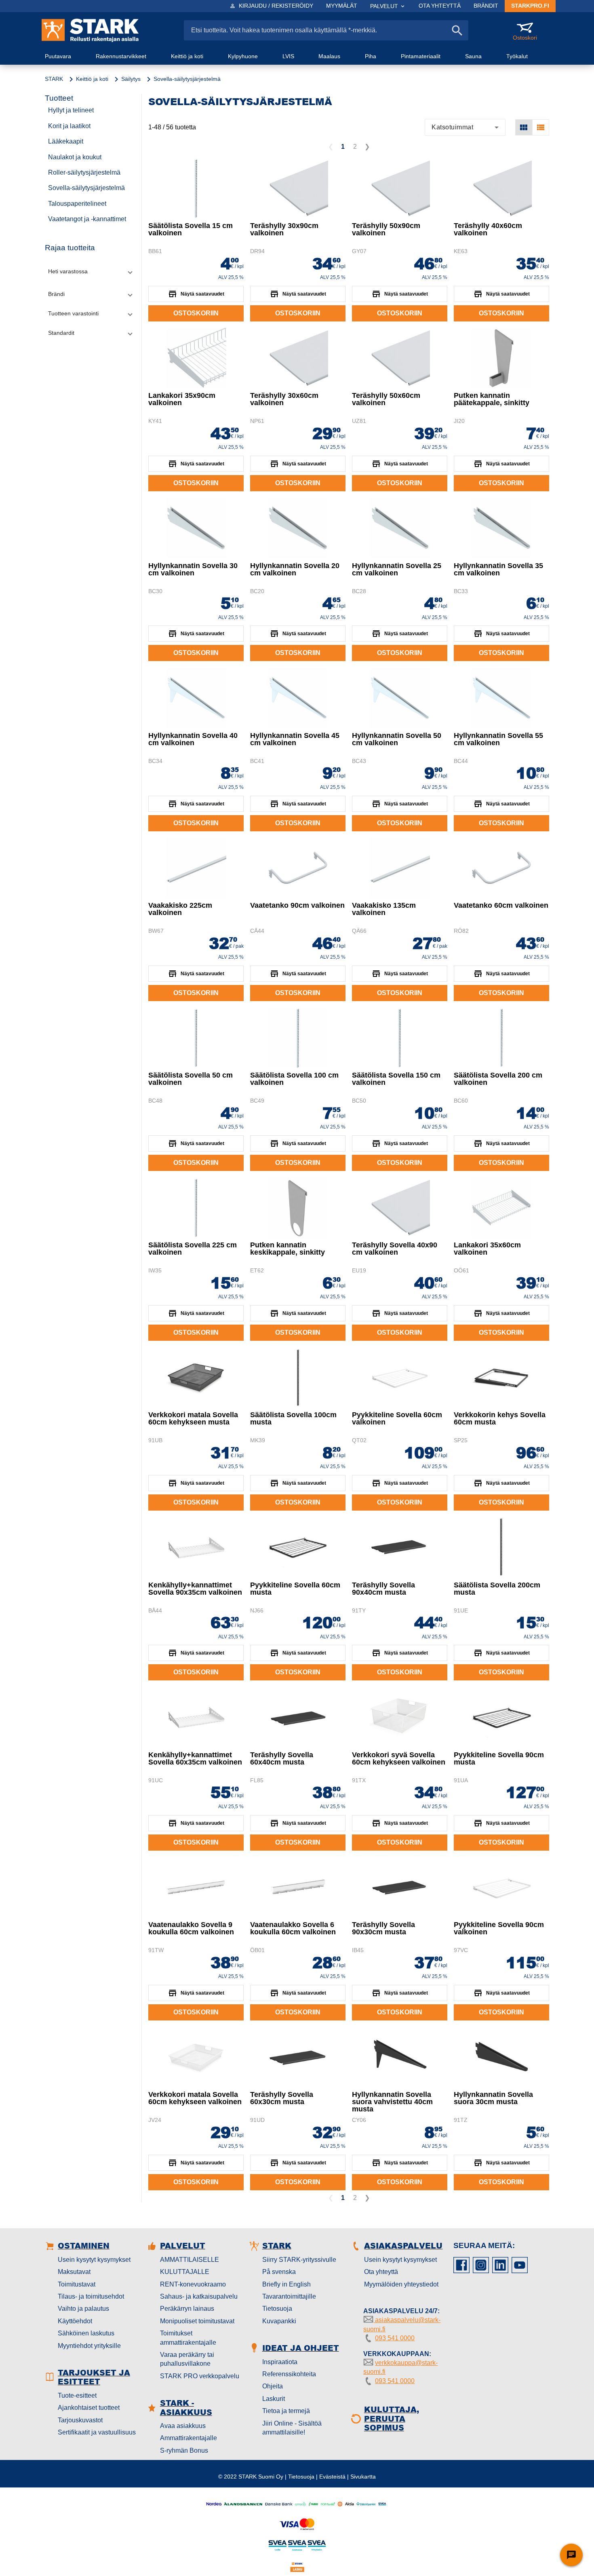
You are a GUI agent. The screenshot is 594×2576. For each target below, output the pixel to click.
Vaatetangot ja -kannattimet (87, 219)
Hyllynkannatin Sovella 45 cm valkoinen (295, 739)
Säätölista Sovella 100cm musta (293, 1418)
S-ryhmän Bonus (184, 2450)
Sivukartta (363, 2477)
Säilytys (131, 79)
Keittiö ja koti (92, 79)
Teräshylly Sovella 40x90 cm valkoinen (395, 1249)
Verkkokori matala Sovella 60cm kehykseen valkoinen (195, 2098)
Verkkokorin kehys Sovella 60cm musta (500, 1418)
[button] (90, 272)
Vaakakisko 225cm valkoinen (180, 909)
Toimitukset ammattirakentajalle (188, 2338)
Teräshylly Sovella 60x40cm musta (282, 1758)
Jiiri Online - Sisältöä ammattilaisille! (292, 2428)
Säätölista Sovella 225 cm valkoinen (193, 1249)
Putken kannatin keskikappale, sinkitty (288, 1249)
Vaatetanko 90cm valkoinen (297, 905)
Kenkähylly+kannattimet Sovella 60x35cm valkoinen (195, 1758)
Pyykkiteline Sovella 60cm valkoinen (397, 1418)
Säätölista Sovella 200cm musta (497, 1589)
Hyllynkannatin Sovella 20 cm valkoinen (295, 569)
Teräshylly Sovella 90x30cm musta (383, 1928)
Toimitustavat (77, 2284)
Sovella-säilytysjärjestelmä (86, 188)
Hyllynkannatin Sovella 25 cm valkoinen (397, 569)
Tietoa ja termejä (286, 2411)
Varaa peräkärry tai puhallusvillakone (187, 2359)
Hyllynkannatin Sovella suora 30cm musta (493, 2098)
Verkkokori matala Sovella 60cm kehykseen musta (193, 1418)
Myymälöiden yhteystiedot (401, 2284)
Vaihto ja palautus (83, 2309)
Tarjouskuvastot (80, 2420)
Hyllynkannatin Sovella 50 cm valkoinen (397, 739)
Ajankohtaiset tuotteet (89, 2408)
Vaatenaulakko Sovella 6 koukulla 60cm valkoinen (293, 1928)
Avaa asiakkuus (183, 2426)
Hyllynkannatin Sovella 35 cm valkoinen (498, 569)
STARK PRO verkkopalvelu (200, 2376)
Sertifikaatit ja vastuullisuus (97, 2432)
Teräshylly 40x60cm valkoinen (488, 229)
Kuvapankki (279, 2321)
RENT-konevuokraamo (193, 2284)
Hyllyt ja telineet (71, 110)
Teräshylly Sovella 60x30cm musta (282, 2098)
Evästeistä (332, 2477)
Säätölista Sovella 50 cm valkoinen (191, 1079)
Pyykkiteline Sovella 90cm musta (499, 1758)
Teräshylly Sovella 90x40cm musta (383, 1589)
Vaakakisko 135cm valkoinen (384, 909)
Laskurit (274, 2399)
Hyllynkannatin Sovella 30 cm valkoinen (193, 569)
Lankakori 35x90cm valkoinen (182, 399)
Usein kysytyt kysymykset (94, 2260)
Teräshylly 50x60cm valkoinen (386, 399)
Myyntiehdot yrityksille (89, 2346)
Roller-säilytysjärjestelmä (84, 172)
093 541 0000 (395, 2338)
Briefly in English (286, 2284)
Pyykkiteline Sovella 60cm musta (295, 1589)
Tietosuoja (277, 2309)
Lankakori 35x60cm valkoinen (487, 1249)
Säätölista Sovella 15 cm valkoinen (191, 229)
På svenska (279, 2272)
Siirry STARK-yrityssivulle (299, 2260)
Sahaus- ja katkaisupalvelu (199, 2296)
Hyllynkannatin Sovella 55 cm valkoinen (498, 739)
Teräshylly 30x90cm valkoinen (284, 229)
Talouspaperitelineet (77, 204)
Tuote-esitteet (77, 2395)
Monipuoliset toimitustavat (197, 2321)
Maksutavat (74, 2272)
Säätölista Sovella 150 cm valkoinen (396, 1079)
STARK (54, 79)
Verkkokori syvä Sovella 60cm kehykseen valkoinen (399, 1758)
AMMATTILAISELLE (190, 2260)
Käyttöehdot (75, 2321)
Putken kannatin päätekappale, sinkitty (492, 399)
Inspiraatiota (280, 2362)
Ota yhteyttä (381, 2272)
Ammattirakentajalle (189, 2438)
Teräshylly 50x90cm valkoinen (386, 229)
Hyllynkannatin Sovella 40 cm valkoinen (193, 739)
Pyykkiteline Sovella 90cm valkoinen (499, 1928)
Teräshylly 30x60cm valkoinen (284, 399)
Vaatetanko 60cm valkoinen (501, 905)
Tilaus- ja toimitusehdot (91, 2296)
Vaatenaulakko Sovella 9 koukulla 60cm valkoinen (191, 1928)
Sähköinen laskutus (86, 2333)
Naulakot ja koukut (75, 157)
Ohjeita (273, 2386)
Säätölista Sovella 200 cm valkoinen (498, 1079)
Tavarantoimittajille (289, 2296)
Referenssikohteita (289, 2374)
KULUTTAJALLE (185, 2272)
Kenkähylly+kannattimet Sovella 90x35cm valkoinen (195, 1589)
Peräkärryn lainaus (187, 2309)
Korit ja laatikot (69, 126)
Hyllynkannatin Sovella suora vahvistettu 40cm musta (392, 2102)
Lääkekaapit (66, 141)
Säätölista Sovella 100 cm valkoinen (294, 1079)
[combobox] (465, 127)
